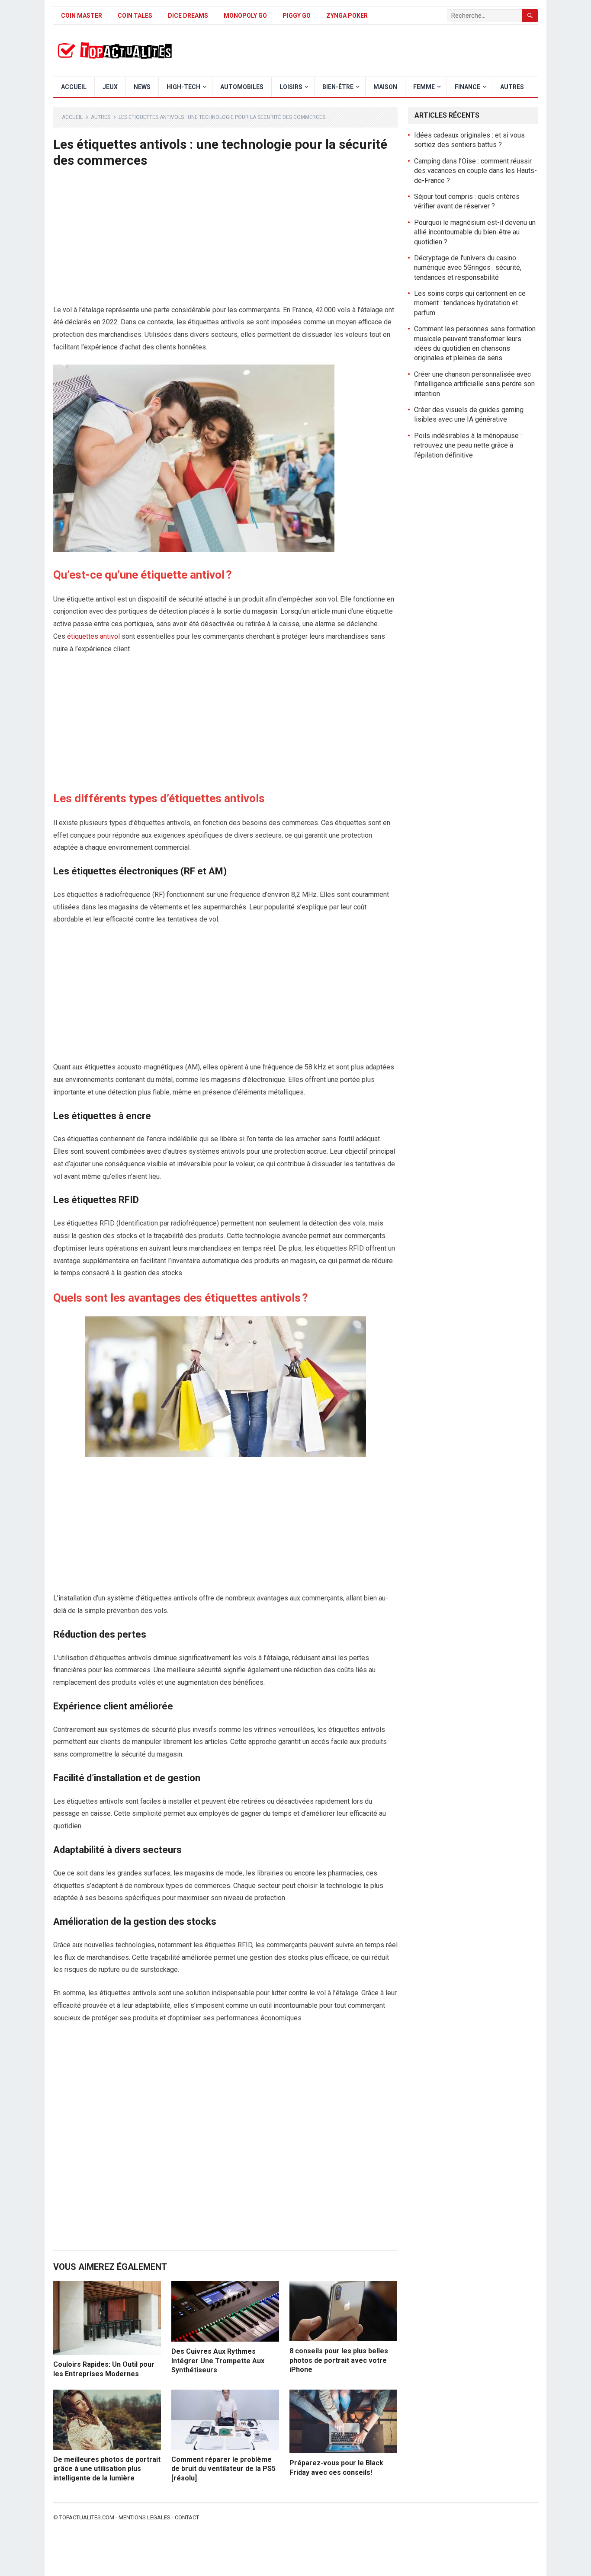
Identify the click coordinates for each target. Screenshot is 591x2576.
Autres (512, 87)
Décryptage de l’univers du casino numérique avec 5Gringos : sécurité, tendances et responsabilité (468, 268)
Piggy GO (297, 16)
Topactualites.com (87, 2517)
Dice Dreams (188, 16)
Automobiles (242, 87)
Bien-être (338, 87)
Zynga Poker (347, 16)
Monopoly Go (245, 16)
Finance (467, 87)
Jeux (110, 87)
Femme (424, 87)
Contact (187, 2517)
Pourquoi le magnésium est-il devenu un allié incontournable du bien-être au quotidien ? (475, 232)
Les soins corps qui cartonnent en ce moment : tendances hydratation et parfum (470, 303)
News (142, 87)
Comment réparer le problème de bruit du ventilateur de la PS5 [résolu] (223, 2469)
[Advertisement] (225, 240)
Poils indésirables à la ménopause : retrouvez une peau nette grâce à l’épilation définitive (468, 445)
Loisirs (291, 87)
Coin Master (82, 16)
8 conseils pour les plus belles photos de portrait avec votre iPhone (339, 2360)
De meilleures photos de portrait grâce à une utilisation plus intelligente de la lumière (107, 2469)
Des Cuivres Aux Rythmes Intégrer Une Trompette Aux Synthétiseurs (218, 2361)
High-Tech (183, 87)
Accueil (74, 87)
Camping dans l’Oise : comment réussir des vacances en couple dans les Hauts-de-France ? (475, 171)
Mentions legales (145, 2517)
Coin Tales (135, 16)
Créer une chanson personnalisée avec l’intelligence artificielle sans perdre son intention (474, 384)
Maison (385, 87)
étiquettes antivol (93, 636)
